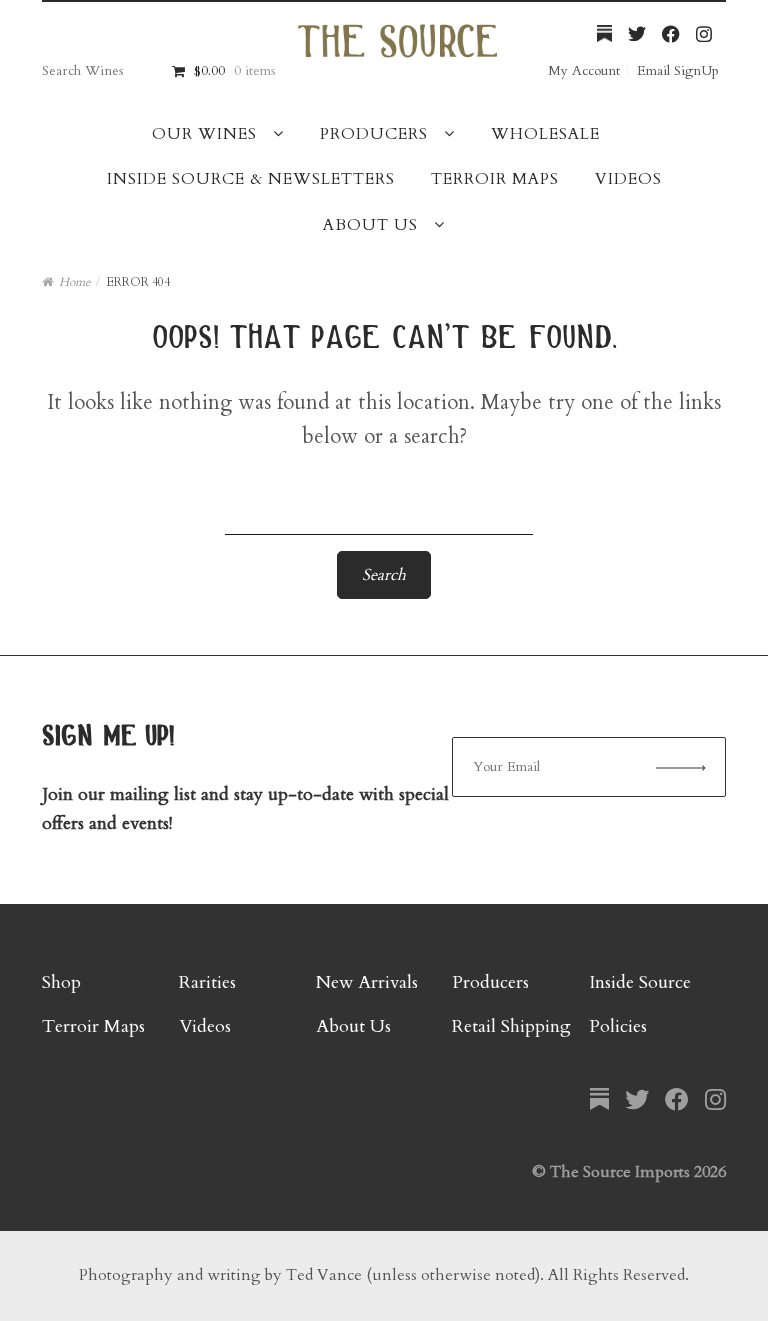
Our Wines (204, 134)
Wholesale (545, 134)
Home (74, 282)
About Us (370, 225)
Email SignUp (678, 70)
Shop (61, 982)
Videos (628, 179)
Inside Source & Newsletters (251, 179)
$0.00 (234, 70)
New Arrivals (367, 982)
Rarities (207, 982)
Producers (374, 134)
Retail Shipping (511, 1026)
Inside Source (640, 982)
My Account (584, 70)
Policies (618, 1026)
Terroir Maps (495, 179)
